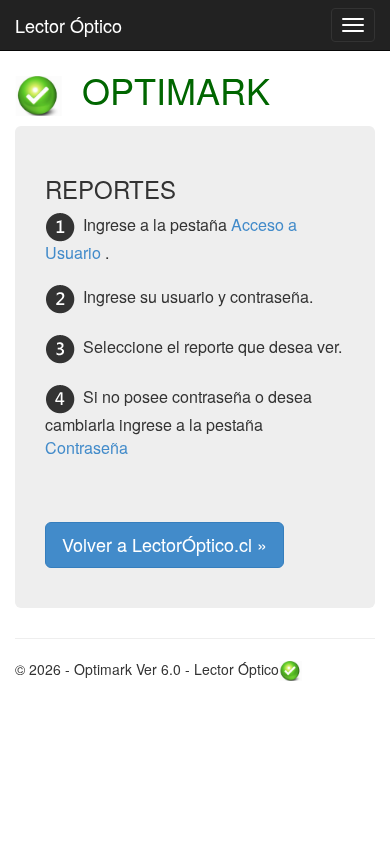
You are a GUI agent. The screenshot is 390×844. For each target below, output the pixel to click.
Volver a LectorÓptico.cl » (164, 544)
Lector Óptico (68, 25)
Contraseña (86, 447)
